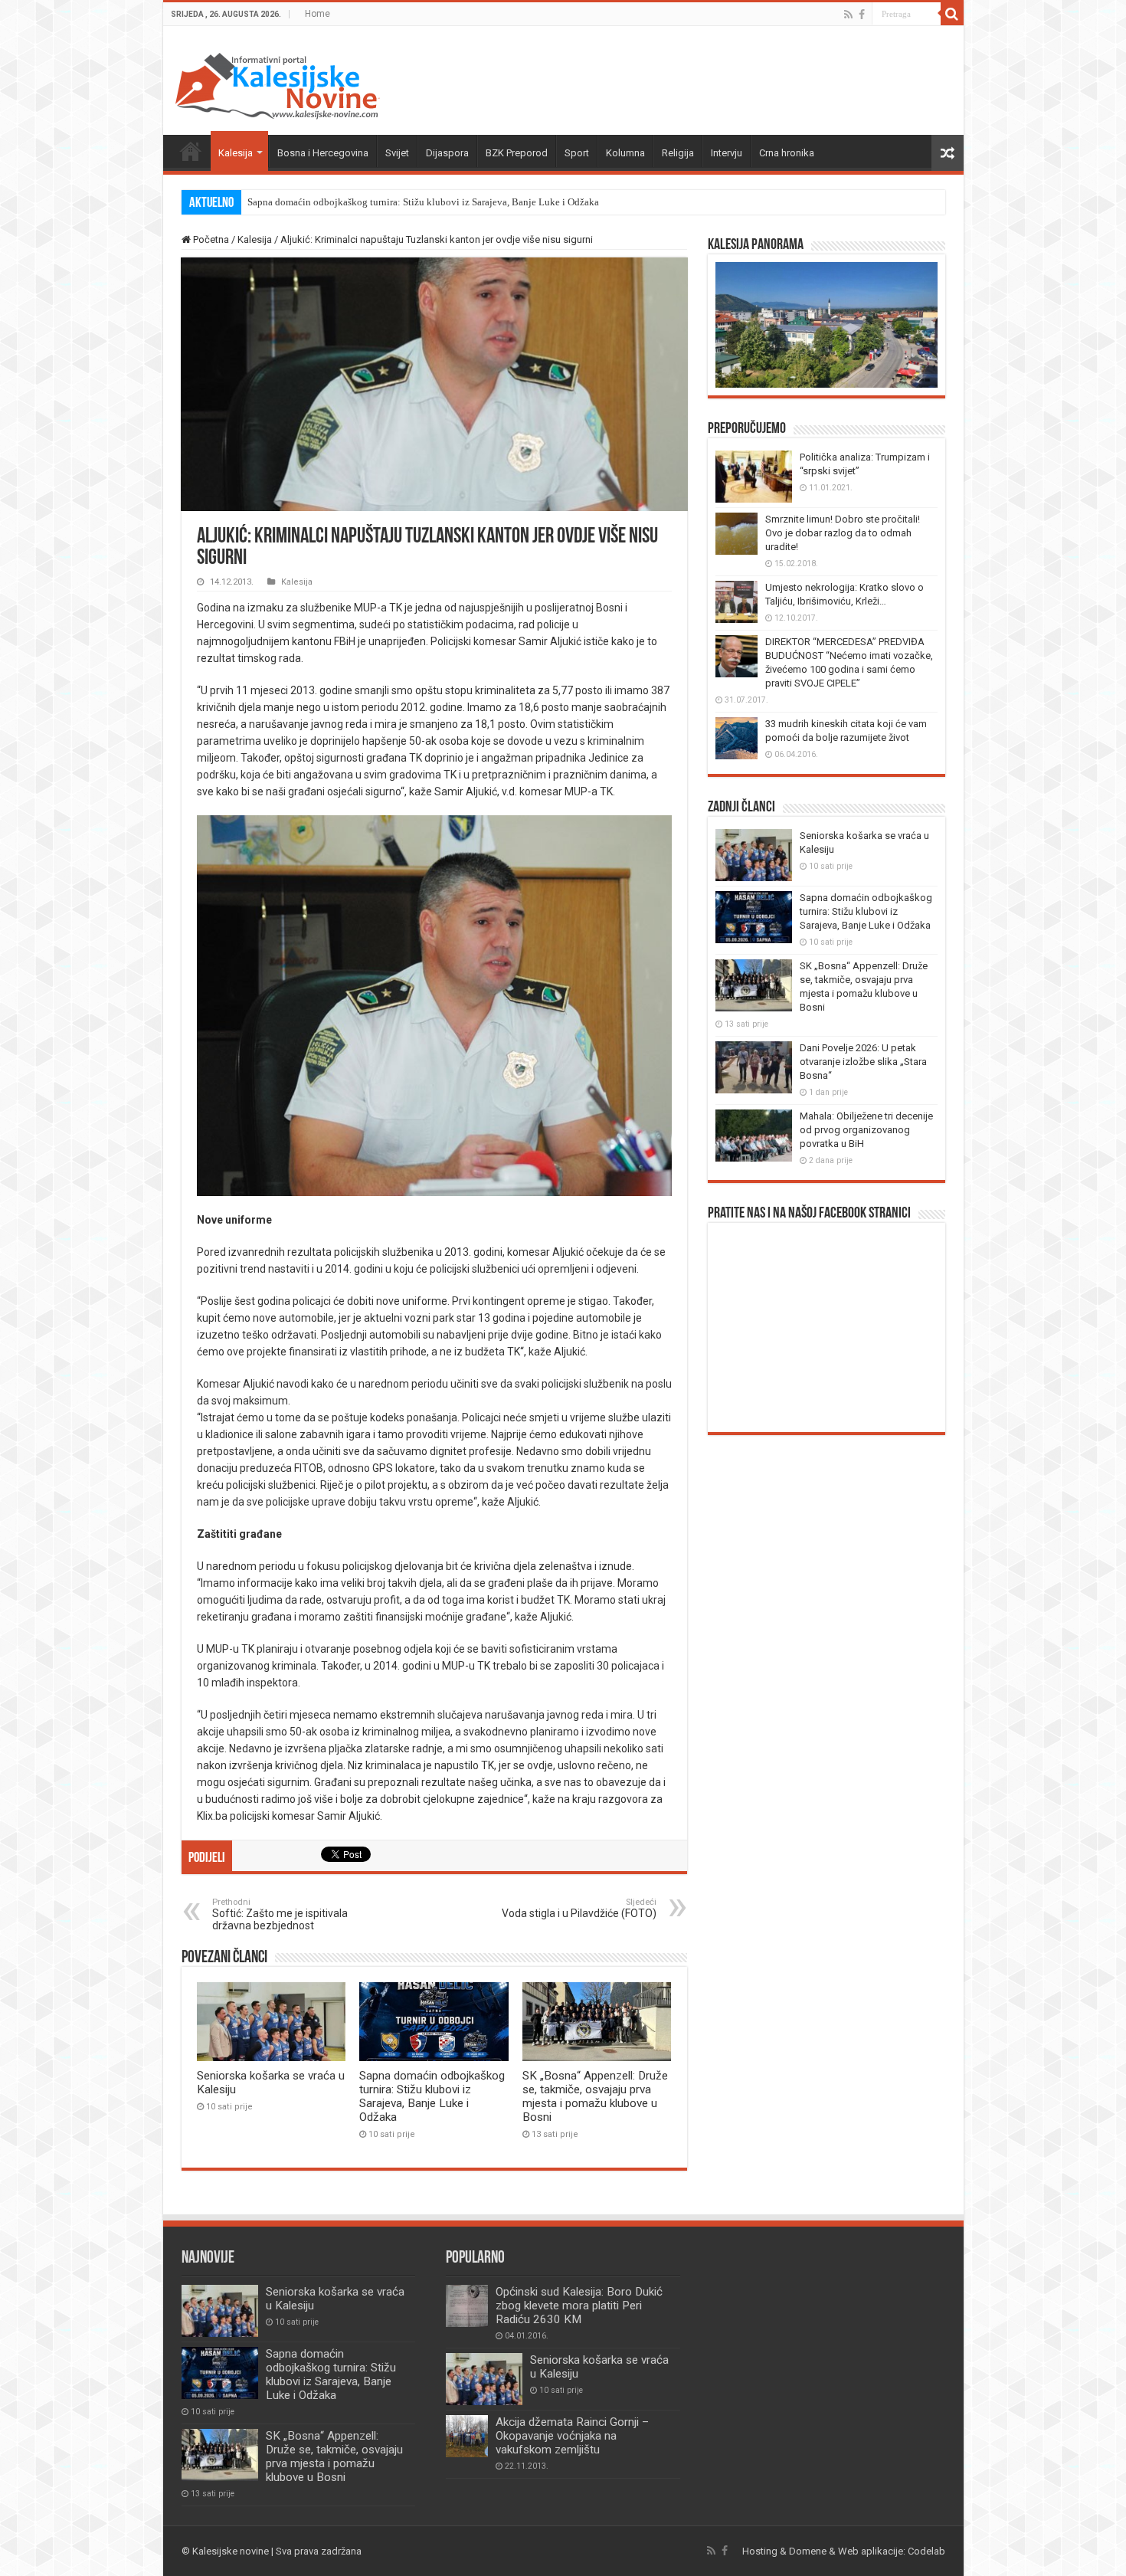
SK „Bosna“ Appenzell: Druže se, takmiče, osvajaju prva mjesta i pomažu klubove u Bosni (595, 2096)
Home (318, 14)
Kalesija (236, 153)
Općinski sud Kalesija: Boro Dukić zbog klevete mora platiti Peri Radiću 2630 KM (579, 2306)
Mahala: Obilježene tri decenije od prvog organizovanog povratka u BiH (866, 1130)
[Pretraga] (952, 14)
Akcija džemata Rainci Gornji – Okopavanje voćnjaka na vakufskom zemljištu (572, 2436)
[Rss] (848, 15)
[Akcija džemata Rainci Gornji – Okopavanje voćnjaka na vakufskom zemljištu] (467, 2436)
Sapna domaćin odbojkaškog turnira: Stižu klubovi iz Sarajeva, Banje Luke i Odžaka (423, 202)
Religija (678, 153)
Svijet (397, 153)
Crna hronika (787, 153)
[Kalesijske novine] (277, 84)
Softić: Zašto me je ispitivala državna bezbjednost (280, 1914)
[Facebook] (862, 15)
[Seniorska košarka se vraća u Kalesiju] (484, 2379)
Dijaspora (447, 153)
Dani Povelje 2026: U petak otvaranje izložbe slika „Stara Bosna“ (863, 1062)
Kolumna (625, 153)
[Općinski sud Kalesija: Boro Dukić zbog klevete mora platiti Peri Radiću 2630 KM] (467, 2306)
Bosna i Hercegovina (323, 153)
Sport (577, 153)
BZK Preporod (517, 153)
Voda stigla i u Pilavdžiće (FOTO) (579, 1908)
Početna (191, 151)
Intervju (727, 153)
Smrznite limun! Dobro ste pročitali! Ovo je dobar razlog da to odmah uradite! (843, 533)
